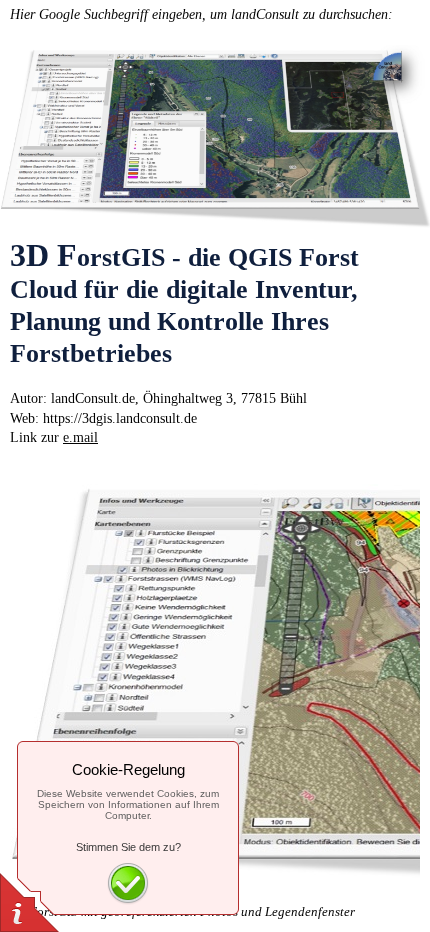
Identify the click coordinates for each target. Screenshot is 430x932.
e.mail (80, 437)
